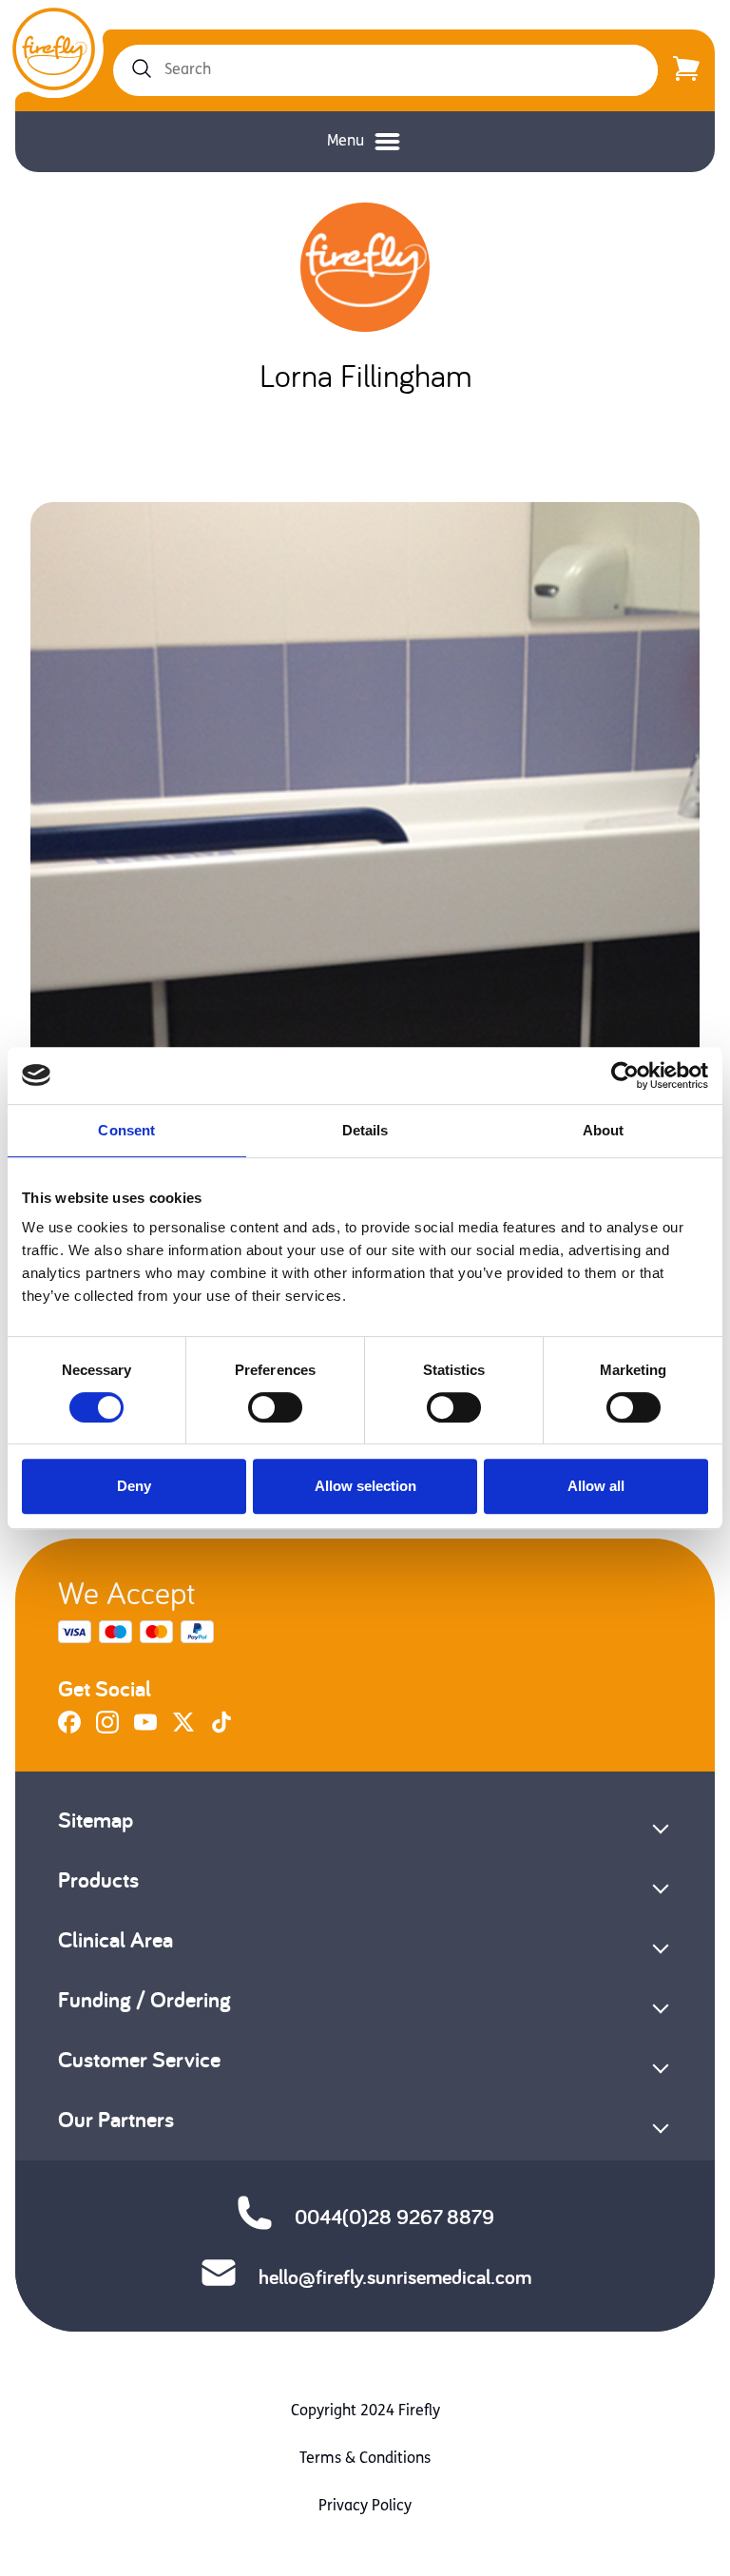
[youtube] (145, 1730)
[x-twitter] (183, 1730)
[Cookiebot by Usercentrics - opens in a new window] (625, 1075)
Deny (134, 1486)
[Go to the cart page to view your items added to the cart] (686, 70)
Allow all (596, 1486)
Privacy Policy (365, 2507)
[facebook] (69, 1730)
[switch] (275, 1407)
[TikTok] (221, 1730)
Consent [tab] (126, 1130)
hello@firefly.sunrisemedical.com (395, 2276)
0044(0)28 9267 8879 (394, 2217)
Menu (346, 142)
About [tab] (604, 1130)
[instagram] (107, 1730)
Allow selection (365, 1486)
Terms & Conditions (365, 2459)
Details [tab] (365, 1130)
